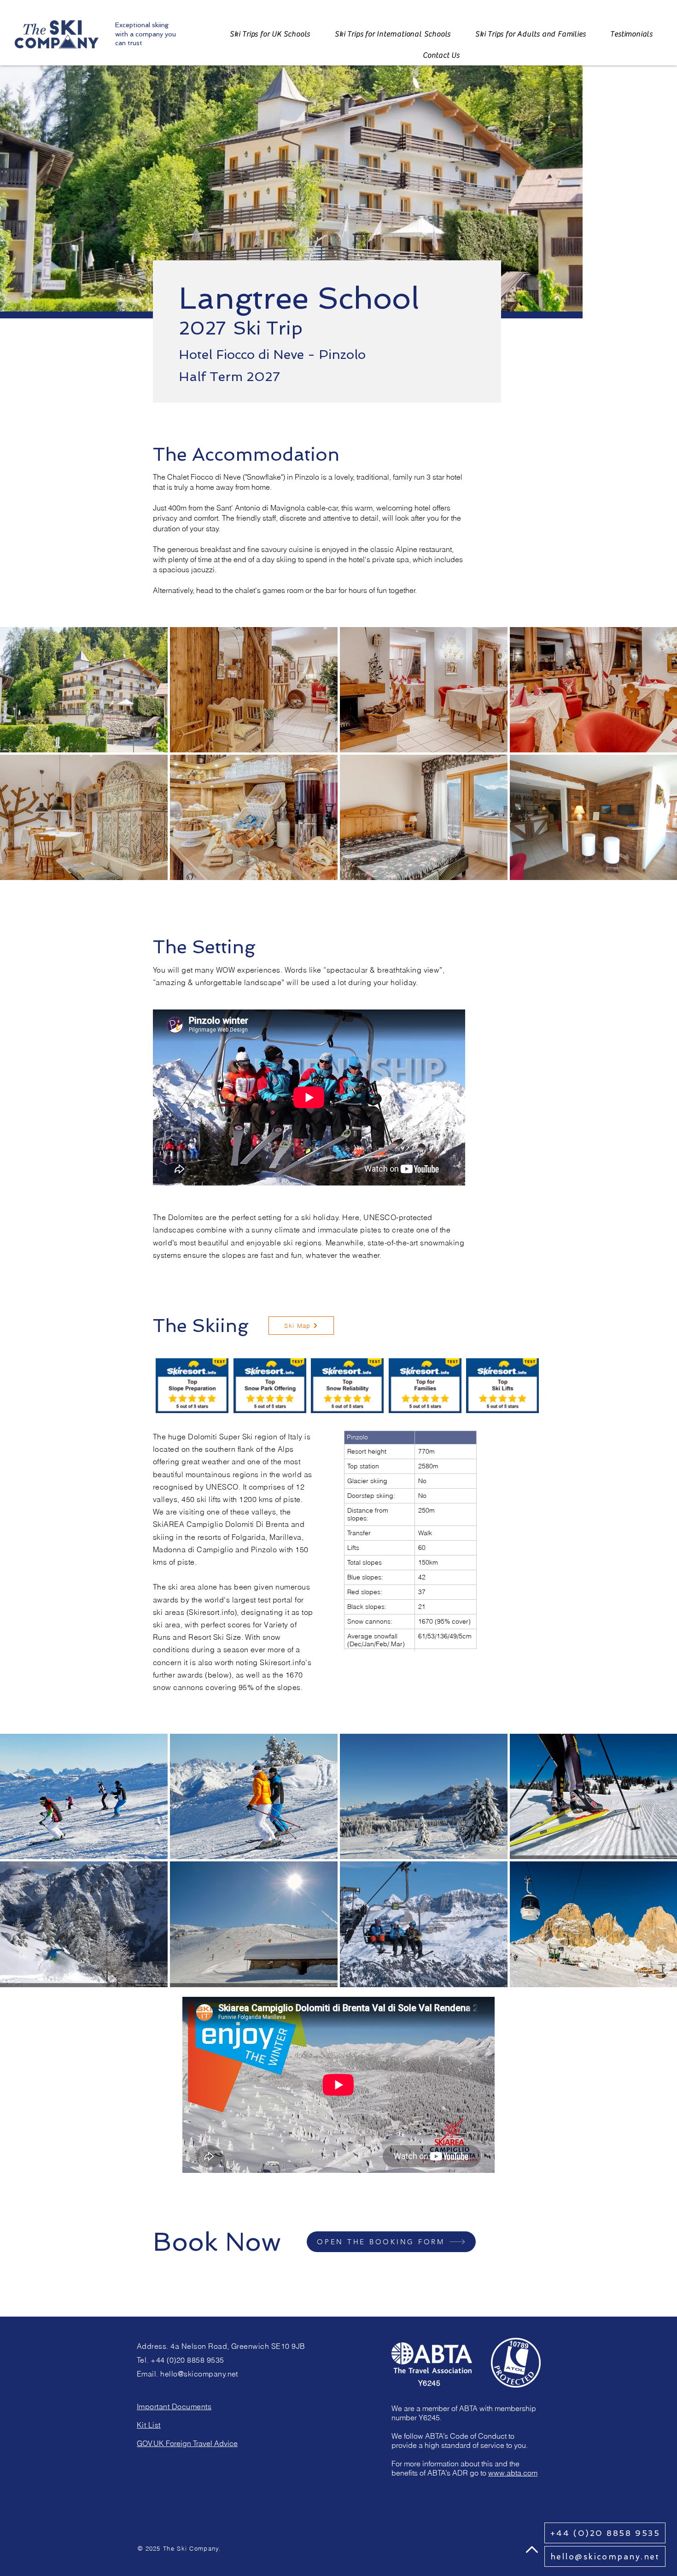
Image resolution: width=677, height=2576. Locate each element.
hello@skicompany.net (199, 2374)
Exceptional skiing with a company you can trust (146, 34)
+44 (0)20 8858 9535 (187, 2360)
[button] (441, 55)
